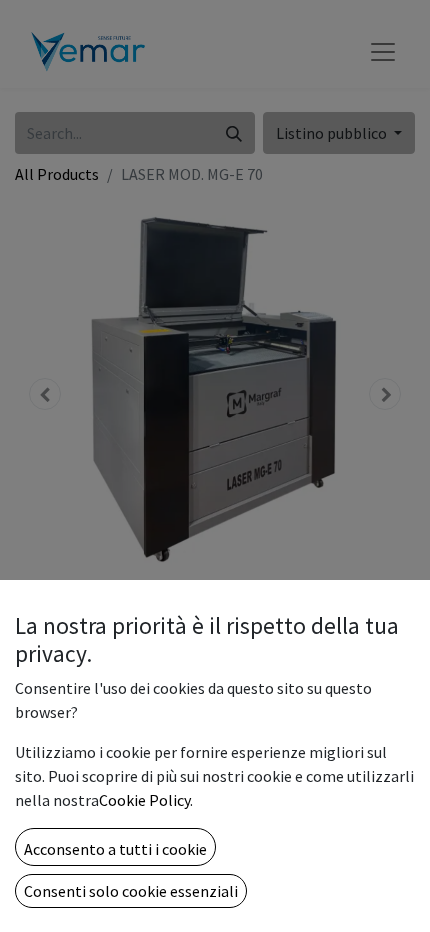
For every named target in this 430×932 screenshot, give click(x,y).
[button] (115, 847)
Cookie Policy (144, 800)
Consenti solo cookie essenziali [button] (131, 891)
